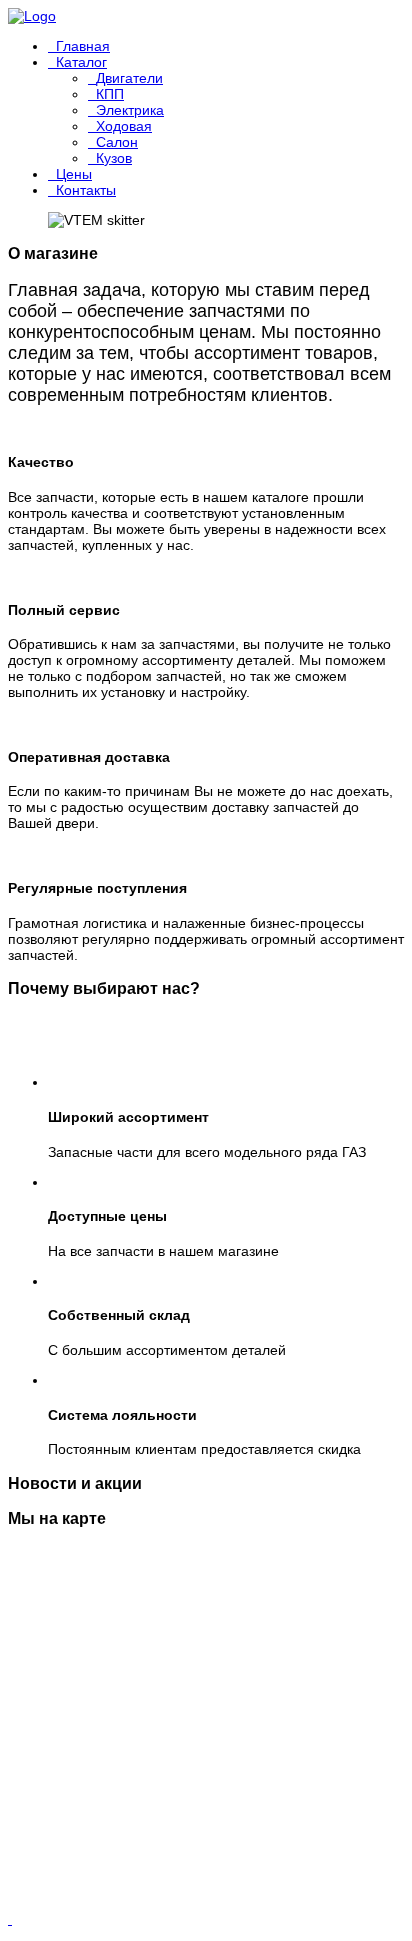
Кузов (114, 158)
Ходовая (124, 126)
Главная (83, 46)
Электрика (130, 110)
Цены (74, 174)
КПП (110, 94)
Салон (117, 142)
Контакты (86, 190)
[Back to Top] (10, 1919)
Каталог (81, 62)
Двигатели (129, 78)
